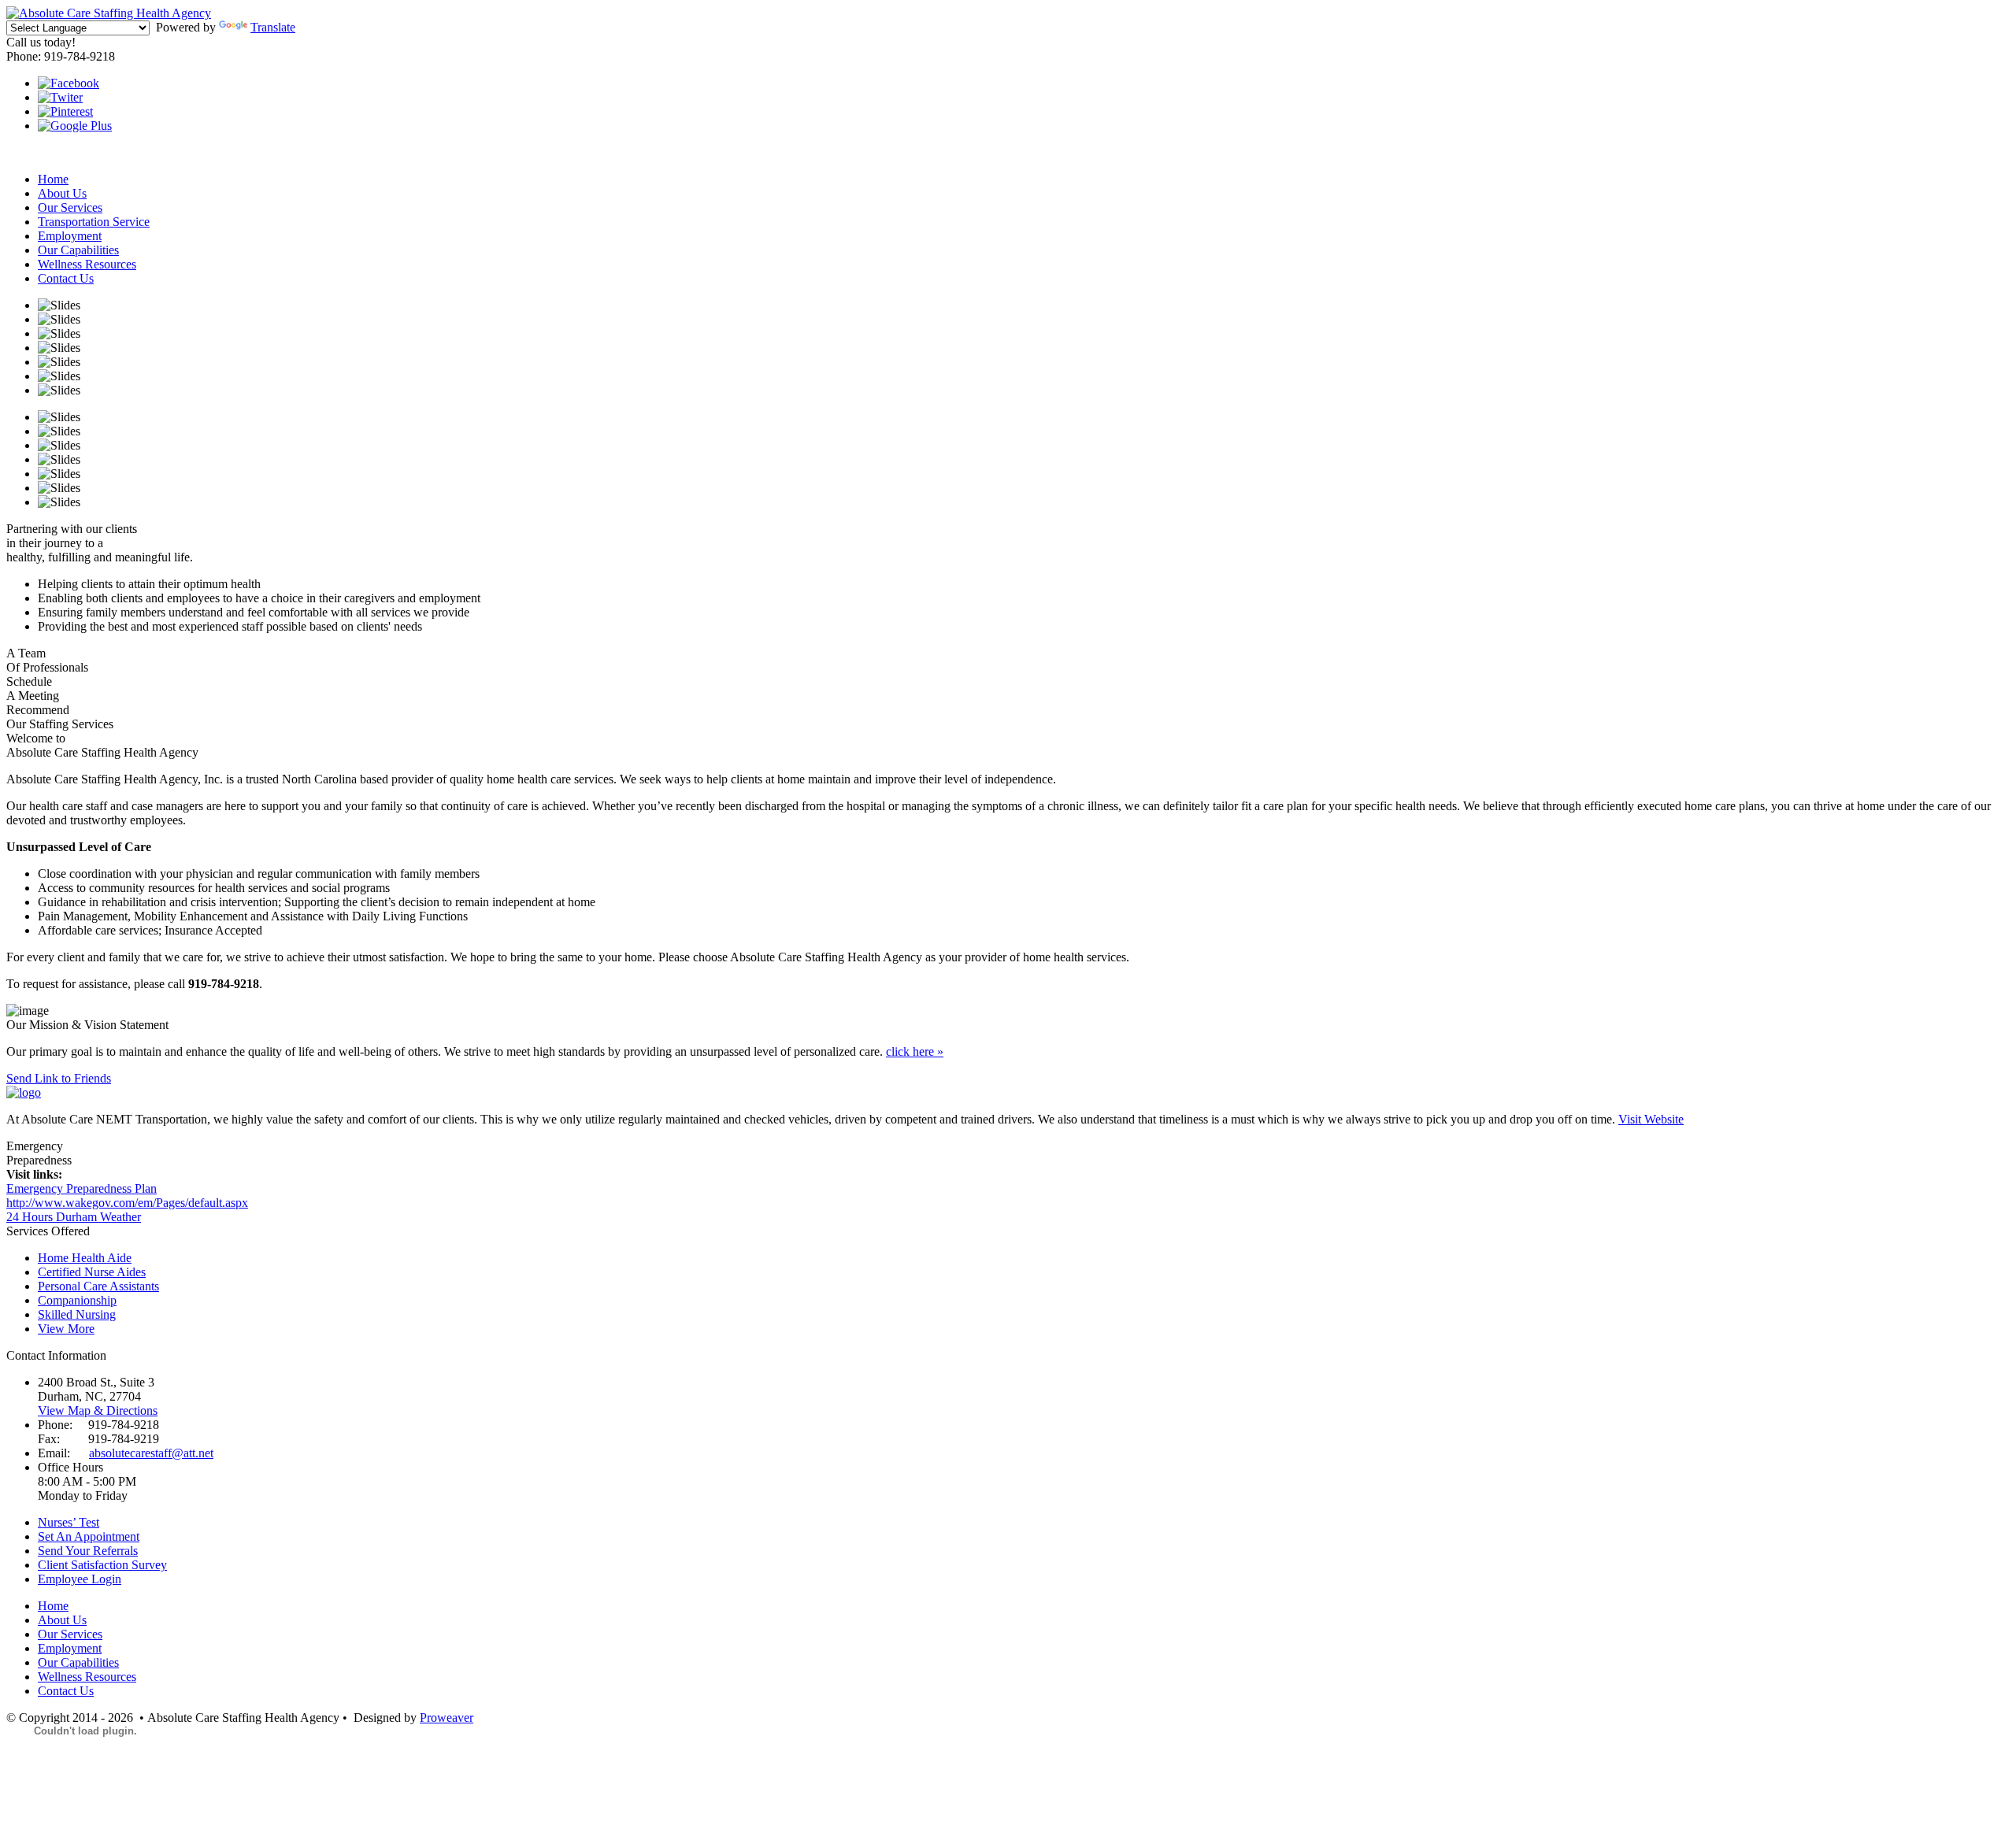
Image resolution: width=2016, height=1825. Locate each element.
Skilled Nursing (77, 1314)
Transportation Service (94, 222)
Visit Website (1651, 1119)
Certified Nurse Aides (92, 1272)
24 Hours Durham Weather (74, 1217)
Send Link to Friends (59, 1078)
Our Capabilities (78, 250)
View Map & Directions (98, 1410)
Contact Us (66, 278)
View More (66, 1329)
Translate (273, 27)
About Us (62, 193)
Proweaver (447, 1718)
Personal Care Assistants (98, 1286)
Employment (70, 236)
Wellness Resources (87, 264)
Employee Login (80, 1579)
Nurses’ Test (69, 1522)
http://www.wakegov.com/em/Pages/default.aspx (127, 1203)
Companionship (77, 1300)
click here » (915, 1051)
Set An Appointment (89, 1536)
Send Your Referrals (88, 1551)
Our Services (70, 207)
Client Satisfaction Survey (102, 1565)
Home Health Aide (85, 1258)
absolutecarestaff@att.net (151, 1453)
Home (53, 179)
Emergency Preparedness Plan (82, 1188)
